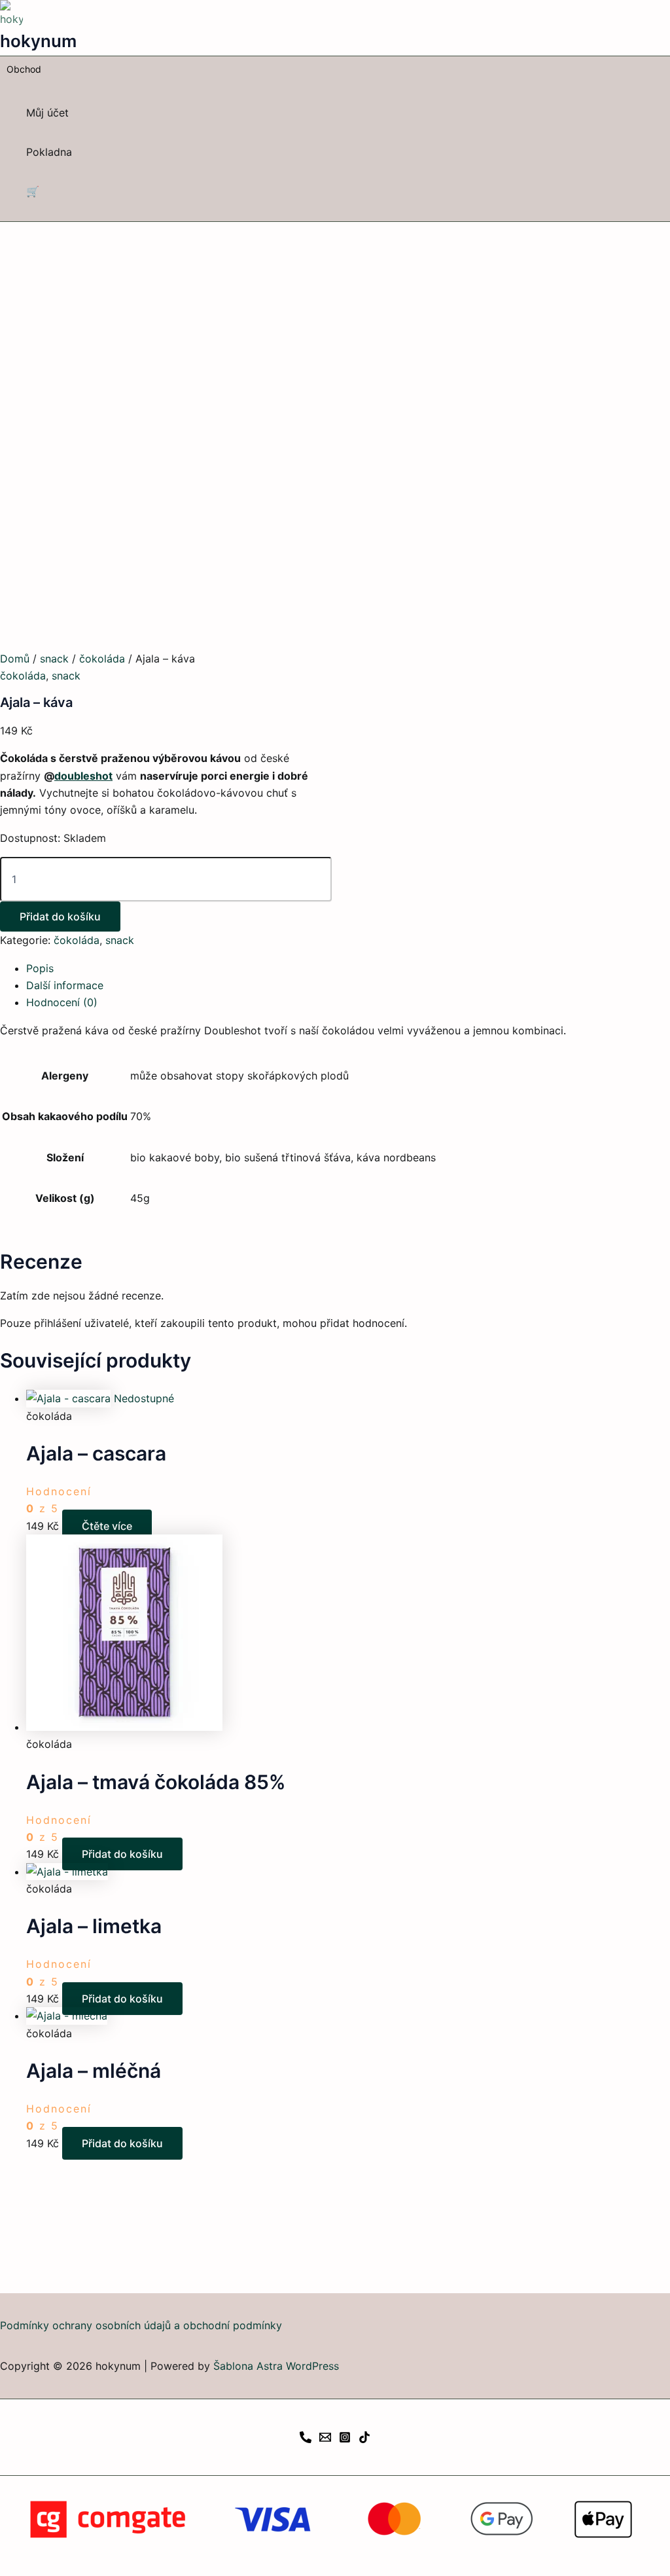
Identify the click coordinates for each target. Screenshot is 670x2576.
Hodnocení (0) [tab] (62, 1002)
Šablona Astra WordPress (276, 2366)
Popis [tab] (40, 968)
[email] (325, 2439)
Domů (15, 659)
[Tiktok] (364, 2439)
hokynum (38, 41)
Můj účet (47, 113)
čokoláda (102, 659)
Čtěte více (107, 1526)
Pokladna (49, 152)
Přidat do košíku (60, 916)
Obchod (24, 69)
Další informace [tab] (65, 985)
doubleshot (83, 776)
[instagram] (345, 2439)
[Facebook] (306, 2439)
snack (54, 659)
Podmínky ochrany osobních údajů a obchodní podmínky (141, 2325)
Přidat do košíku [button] (122, 1854)
